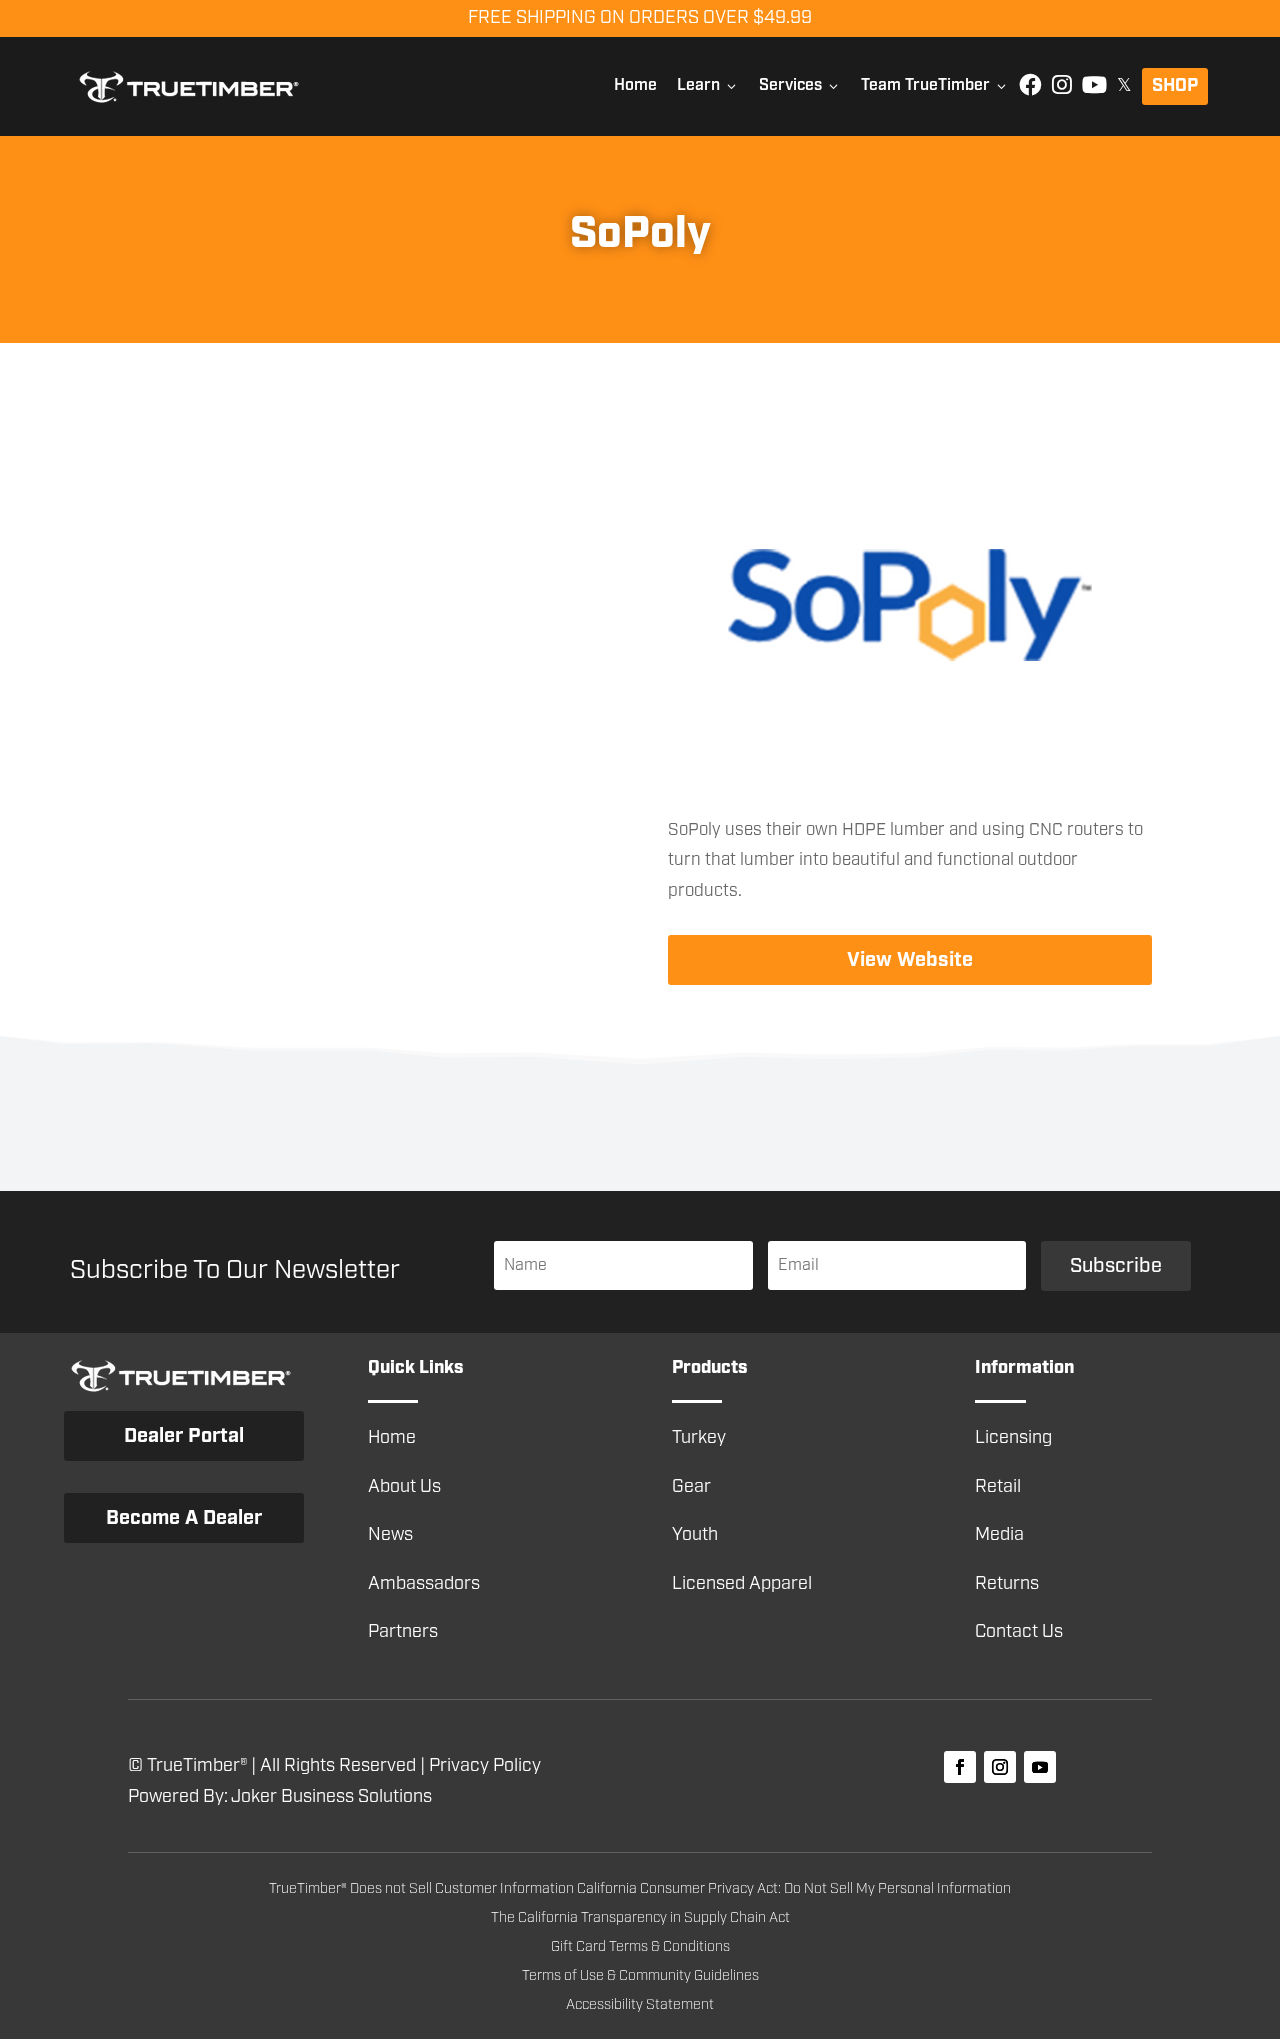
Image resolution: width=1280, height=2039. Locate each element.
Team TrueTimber (935, 85)
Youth (695, 1535)
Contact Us (1019, 1632)
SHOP (1175, 86)
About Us (404, 1487)
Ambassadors (424, 1584)
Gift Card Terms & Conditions (640, 1947)
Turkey (699, 1438)
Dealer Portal (184, 1436)
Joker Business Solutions (331, 1797)
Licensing (1013, 1438)
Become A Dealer (184, 1518)
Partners (403, 1632)
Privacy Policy (485, 1766)
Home (635, 85)
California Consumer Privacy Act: (680, 1889)
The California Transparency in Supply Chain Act (640, 1918)
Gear (691, 1487)
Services (800, 85)
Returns (1007, 1584)
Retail (998, 1487)
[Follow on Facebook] (960, 1767)
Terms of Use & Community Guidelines (640, 1976)
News (390, 1535)
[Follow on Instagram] (1000, 1767)
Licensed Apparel (742, 1584)
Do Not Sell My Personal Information (897, 1889)
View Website (910, 960)
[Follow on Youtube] (1040, 1767)
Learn (708, 85)
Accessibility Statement (640, 2005)
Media (999, 1535)
